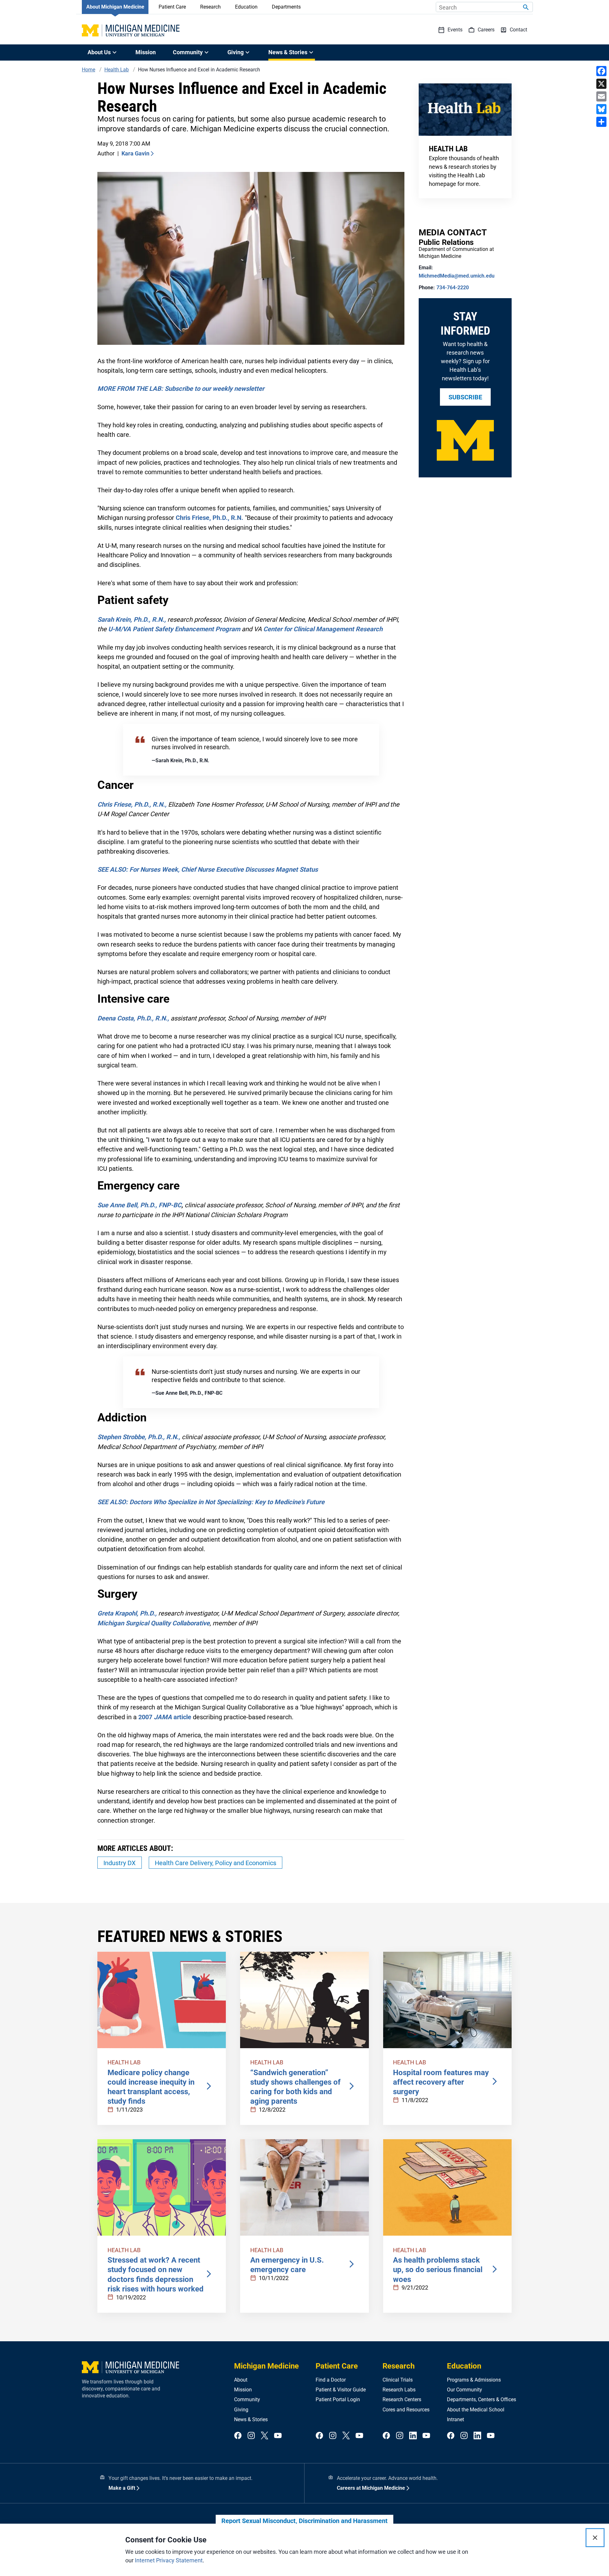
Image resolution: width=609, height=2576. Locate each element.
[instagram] (251, 2436)
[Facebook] (601, 71)
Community (247, 2399)
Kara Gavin (135, 153)
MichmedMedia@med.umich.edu (457, 276)
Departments (286, 7)
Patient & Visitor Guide (341, 2390)
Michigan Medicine (266, 2366)
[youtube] (278, 2436)
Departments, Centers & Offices (481, 2399)
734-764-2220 (453, 288)
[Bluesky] (601, 109)
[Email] (601, 96)
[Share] (601, 122)
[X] (601, 84)
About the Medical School (476, 2410)
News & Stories (251, 2419)
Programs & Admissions (474, 2380)
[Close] (595, 2538)
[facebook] (238, 2436)
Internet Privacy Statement (169, 2560)
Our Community (465, 2390)
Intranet (455, 2419)
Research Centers (402, 2399)
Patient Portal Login (338, 2399)
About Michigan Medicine (115, 7)
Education (246, 7)
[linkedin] (413, 2436)
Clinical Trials (398, 2380)
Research (210, 7)
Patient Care (172, 7)
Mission (146, 52)
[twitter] (265, 2436)
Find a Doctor (331, 2380)
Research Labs (399, 2390)
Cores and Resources (406, 2410)
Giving (241, 2410)
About (241, 2380)
